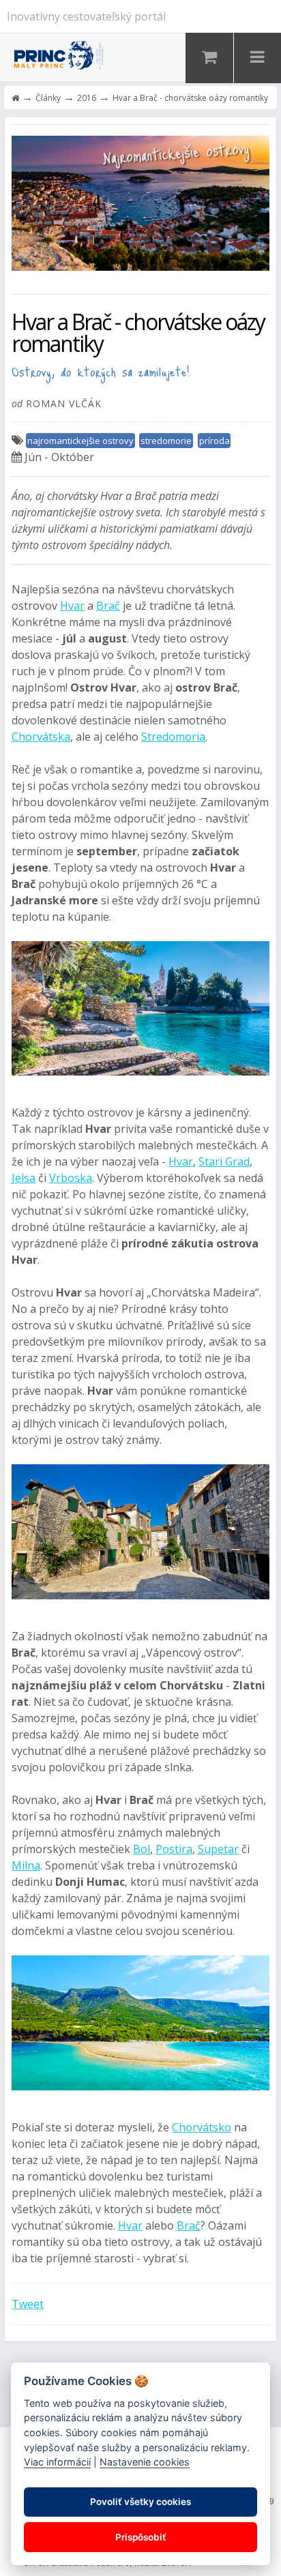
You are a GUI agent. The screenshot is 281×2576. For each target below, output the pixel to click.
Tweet (28, 2304)
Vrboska (71, 1178)
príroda (215, 441)
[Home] (15, 98)
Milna (26, 1865)
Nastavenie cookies (145, 2462)
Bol (142, 1849)
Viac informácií (57, 2462)
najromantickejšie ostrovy (80, 441)
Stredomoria (173, 737)
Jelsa (24, 1178)
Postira (174, 1849)
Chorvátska (41, 737)
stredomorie (166, 441)
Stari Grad (224, 1161)
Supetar (218, 1849)
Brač (108, 606)
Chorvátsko (202, 2127)
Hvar (72, 606)
